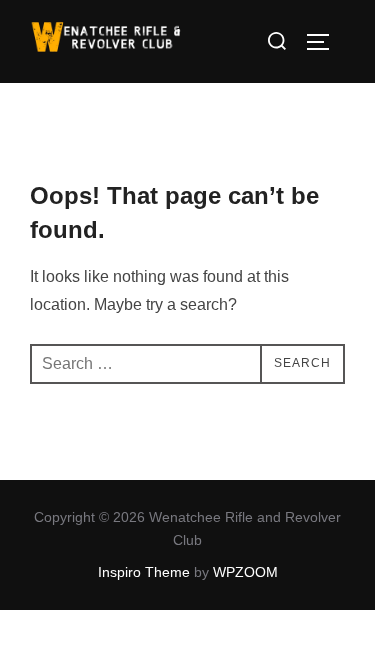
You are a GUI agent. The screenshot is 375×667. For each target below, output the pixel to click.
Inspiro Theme (144, 572)
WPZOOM (245, 572)
